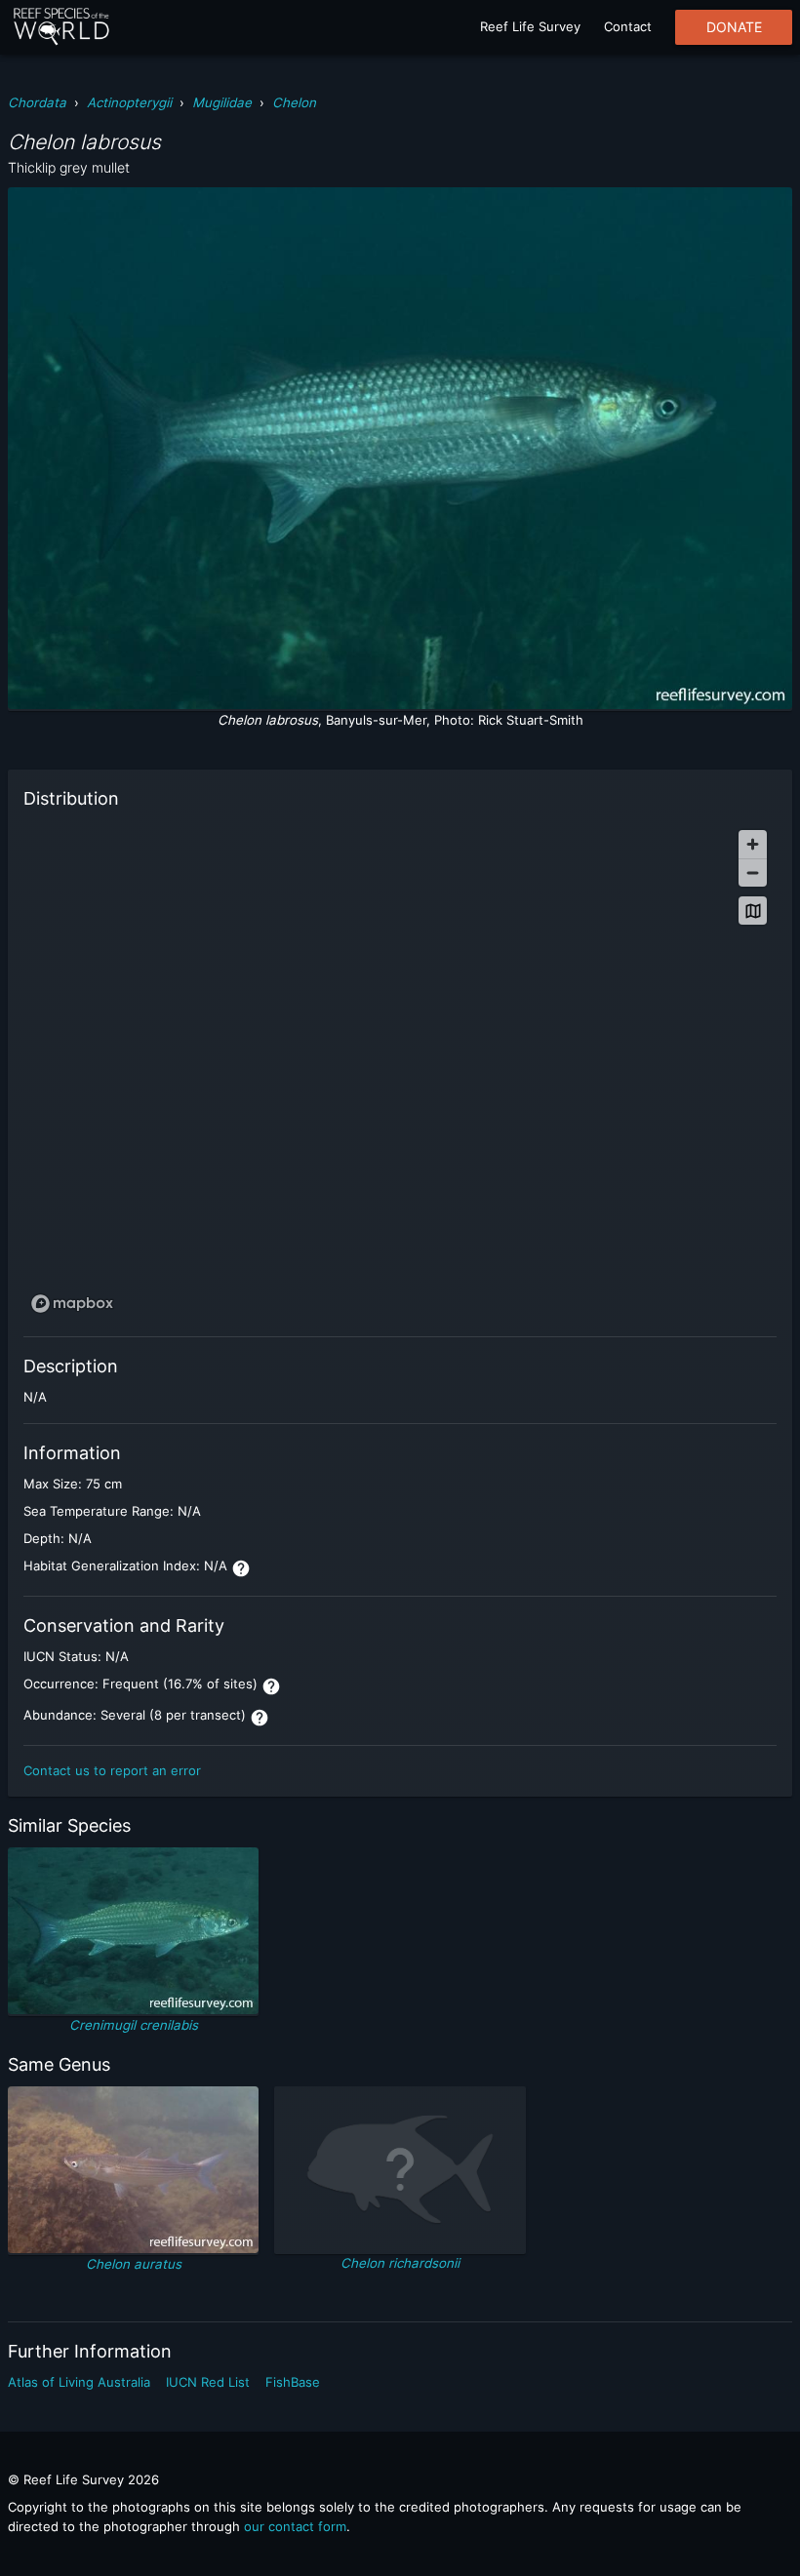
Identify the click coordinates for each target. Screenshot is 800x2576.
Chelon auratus (134, 2264)
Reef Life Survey (530, 26)
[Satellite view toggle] (753, 911)
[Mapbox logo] (72, 1304)
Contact (628, 26)
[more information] (241, 1568)
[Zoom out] (753, 872)
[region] (400, 1070)
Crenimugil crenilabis (134, 2025)
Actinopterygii (129, 102)
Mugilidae (222, 102)
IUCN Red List (208, 2382)
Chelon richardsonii (400, 2263)
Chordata (37, 102)
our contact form (295, 2526)
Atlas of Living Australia (79, 2382)
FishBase (293, 2382)
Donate (734, 27)
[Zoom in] (753, 844)
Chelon (294, 102)
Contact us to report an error (112, 1770)
